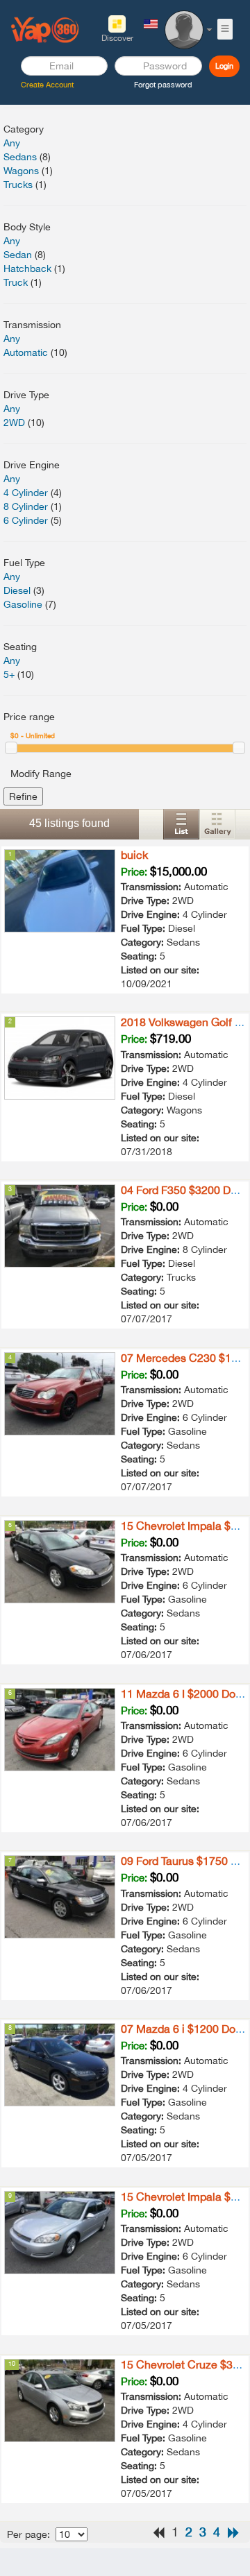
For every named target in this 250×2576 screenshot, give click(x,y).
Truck (16, 282)
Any (12, 143)
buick (134, 855)
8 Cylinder (26, 506)
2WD (14, 423)
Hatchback (27, 268)
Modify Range (41, 774)
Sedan (18, 255)
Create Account (47, 85)
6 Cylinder (26, 520)
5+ (9, 674)
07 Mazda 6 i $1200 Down (185, 2029)
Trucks (18, 185)
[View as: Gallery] (217, 824)
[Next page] (233, 2533)
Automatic (26, 352)
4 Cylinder (26, 493)
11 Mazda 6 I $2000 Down (185, 1694)
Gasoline (23, 604)
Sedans (20, 157)
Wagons (21, 171)
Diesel (17, 590)
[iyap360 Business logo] (45, 29)
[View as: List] (181, 824)
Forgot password (163, 85)
